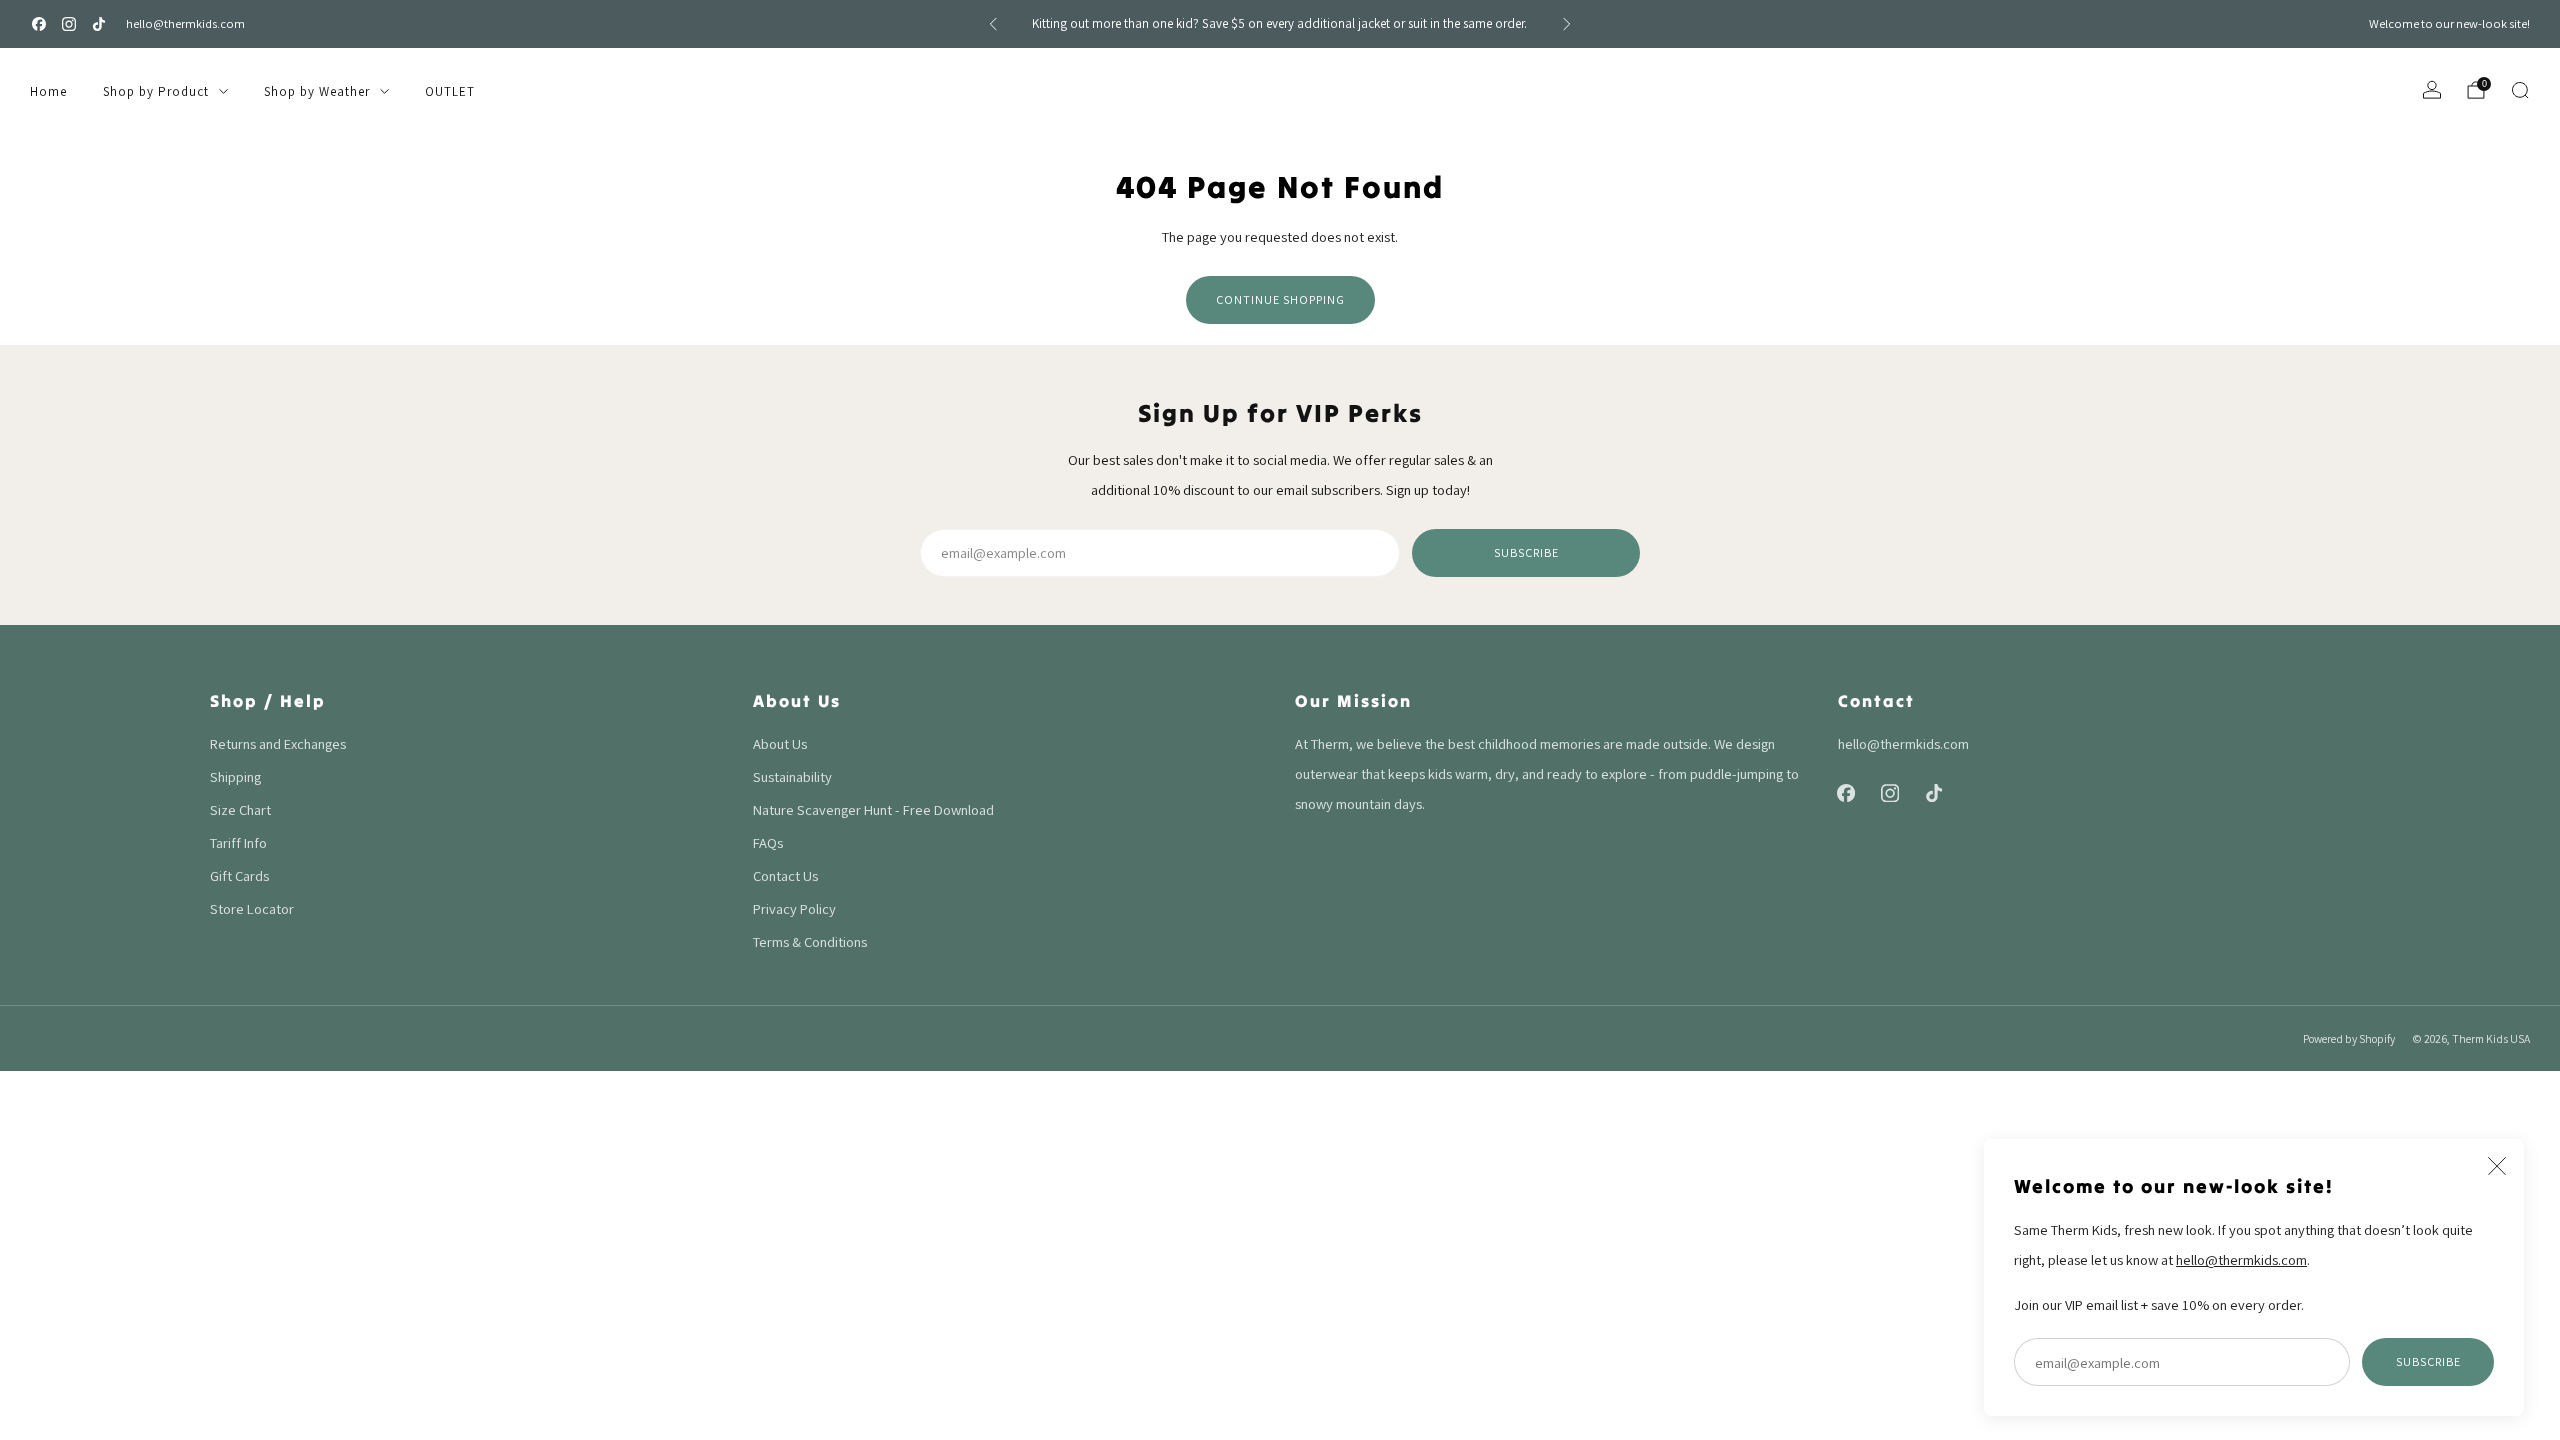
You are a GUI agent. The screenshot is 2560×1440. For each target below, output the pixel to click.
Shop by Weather (317, 91)
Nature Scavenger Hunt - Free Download (873, 809)
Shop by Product (156, 91)
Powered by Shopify (2349, 1038)
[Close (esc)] (2497, 1166)
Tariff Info (238, 842)
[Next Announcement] (1567, 24)
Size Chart (240, 809)
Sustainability (792, 776)
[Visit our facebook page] (39, 24)
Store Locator (252, 908)
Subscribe (2428, 1361)
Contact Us (785, 875)
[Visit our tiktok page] (99, 24)
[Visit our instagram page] (69, 24)
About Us (780, 743)
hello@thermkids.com (185, 23)
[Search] (2520, 90)
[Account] (2432, 90)
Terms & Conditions (810, 941)
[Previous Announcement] (993, 24)
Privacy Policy (794, 908)
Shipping (235, 776)
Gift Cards (239, 875)
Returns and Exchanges (278, 743)
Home (48, 91)
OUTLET (450, 91)
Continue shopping (1280, 299)
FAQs (768, 842)
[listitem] (1280, 24)
